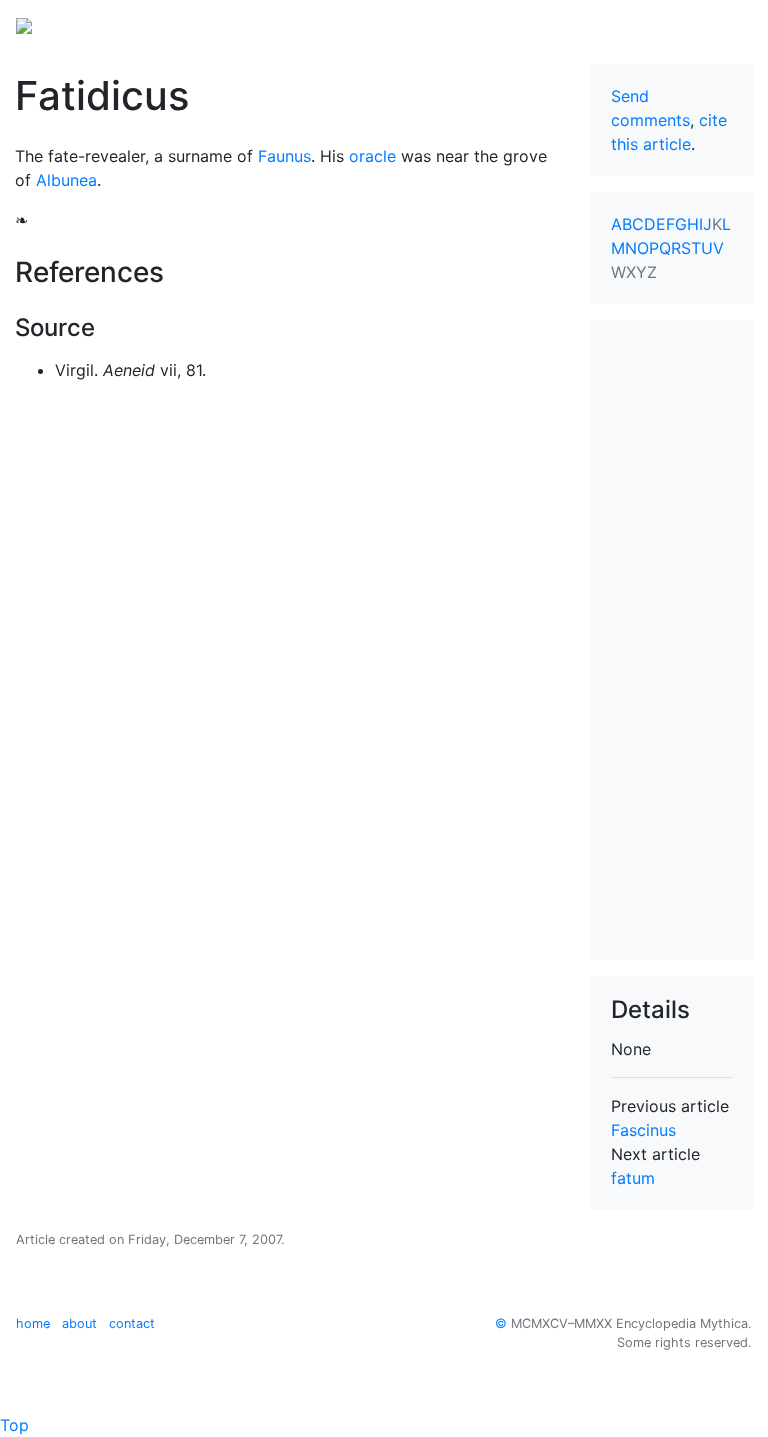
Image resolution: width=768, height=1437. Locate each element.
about (79, 1323)
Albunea (66, 180)
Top (14, 1425)
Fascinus (643, 1130)
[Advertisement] (672, 640)
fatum (633, 1178)
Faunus (284, 156)
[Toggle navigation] (724, 24)
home (33, 1323)
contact (132, 1323)
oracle (372, 156)
